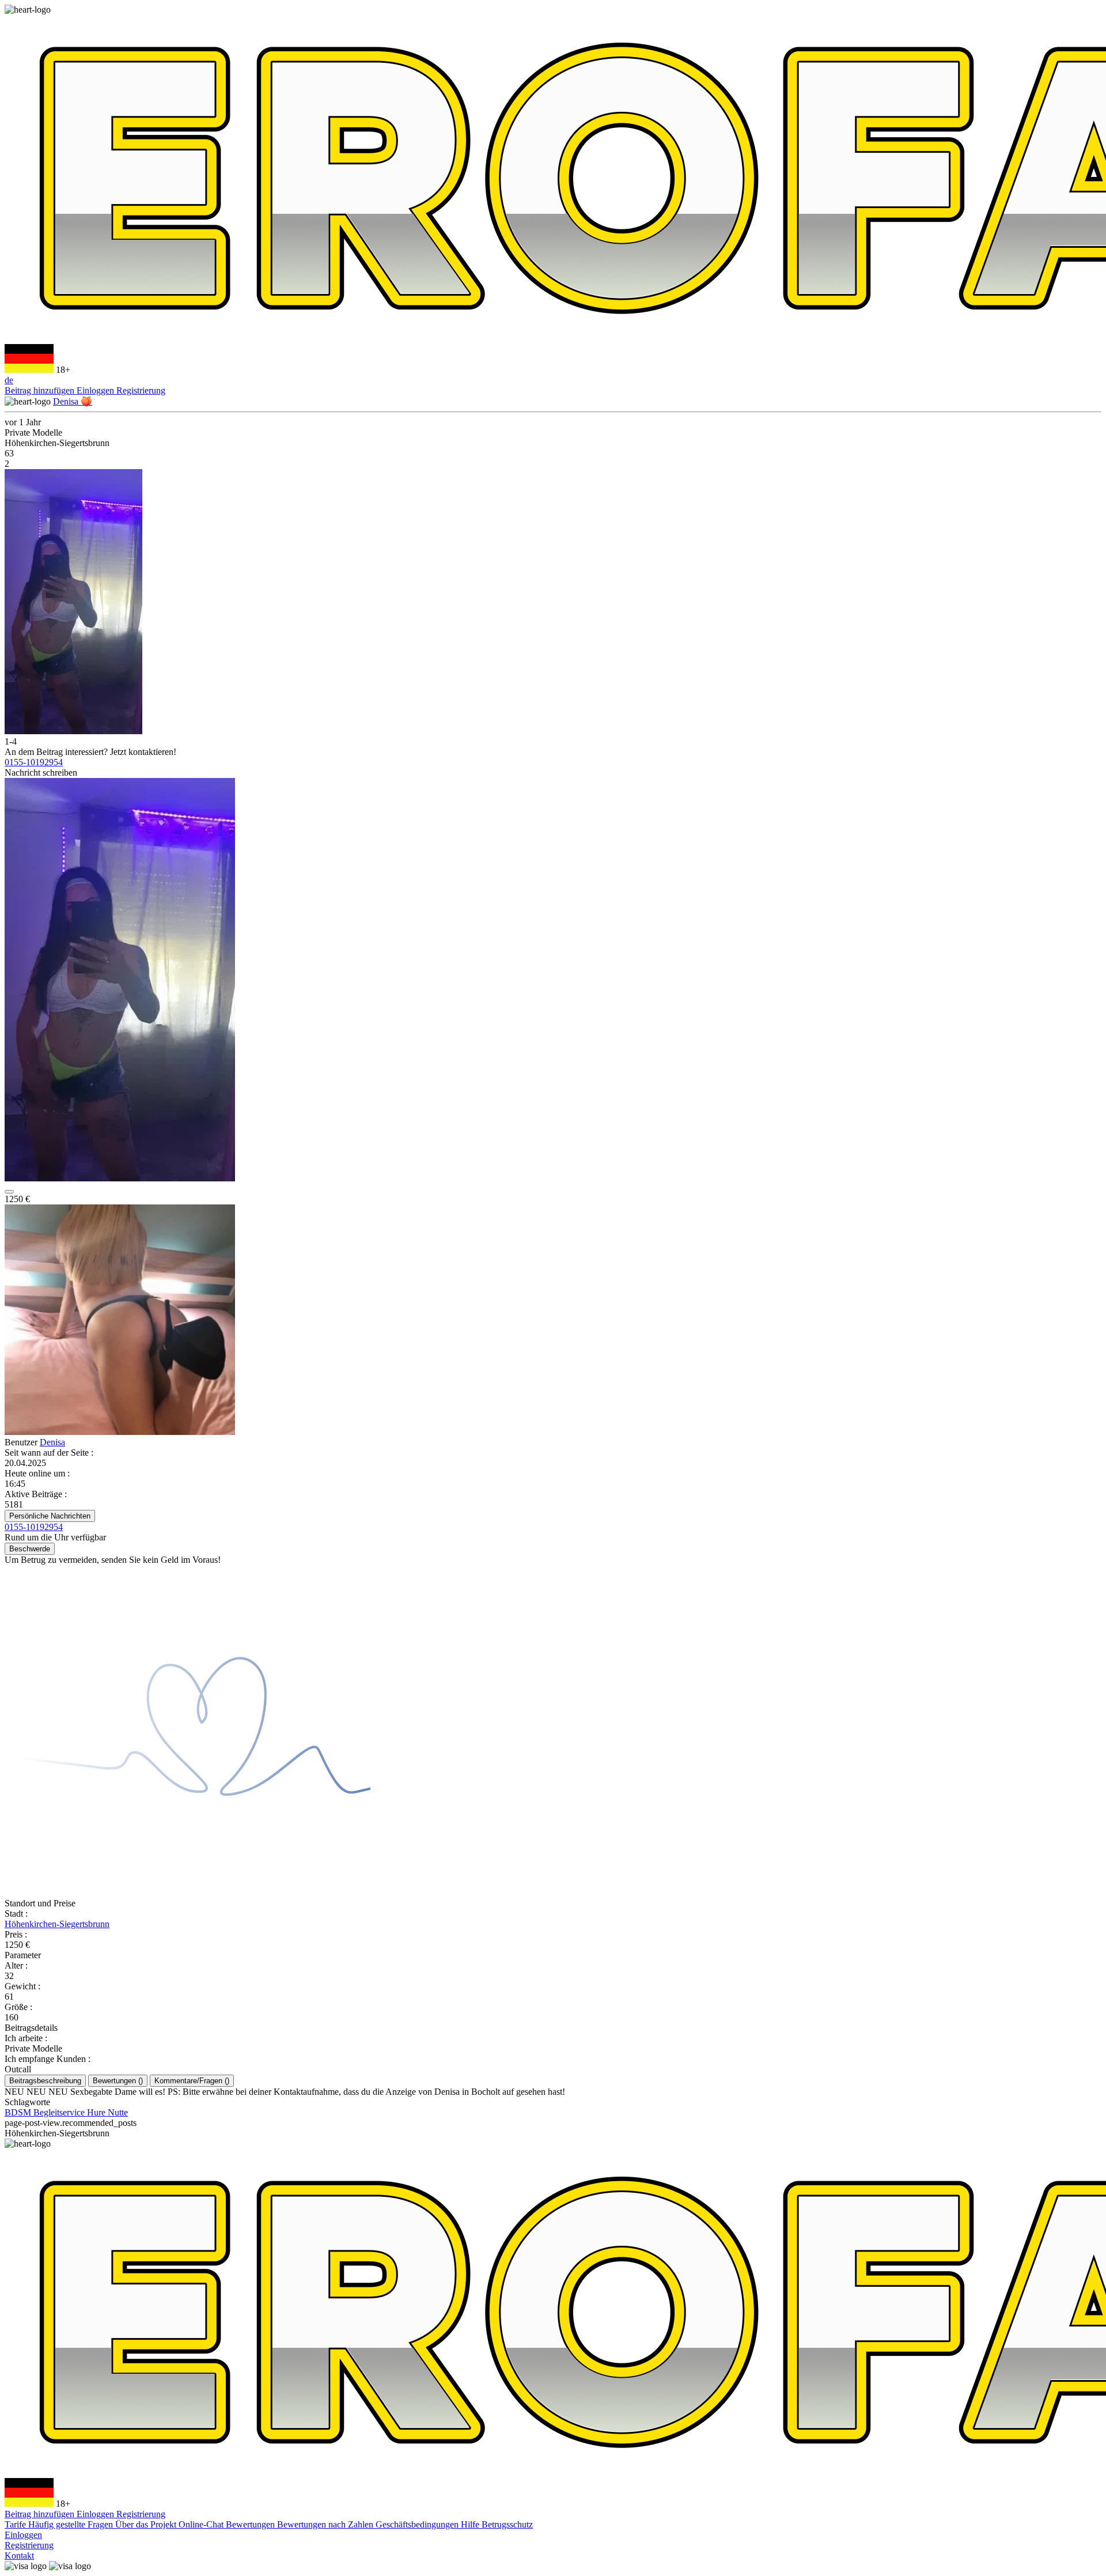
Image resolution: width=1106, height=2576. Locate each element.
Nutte (118, 2112)
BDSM (19, 2112)
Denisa (52, 1442)
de (9, 380)
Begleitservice (60, 2112)
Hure (97, 2112)
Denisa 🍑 (73, 401)
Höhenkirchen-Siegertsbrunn (57, 1924)
